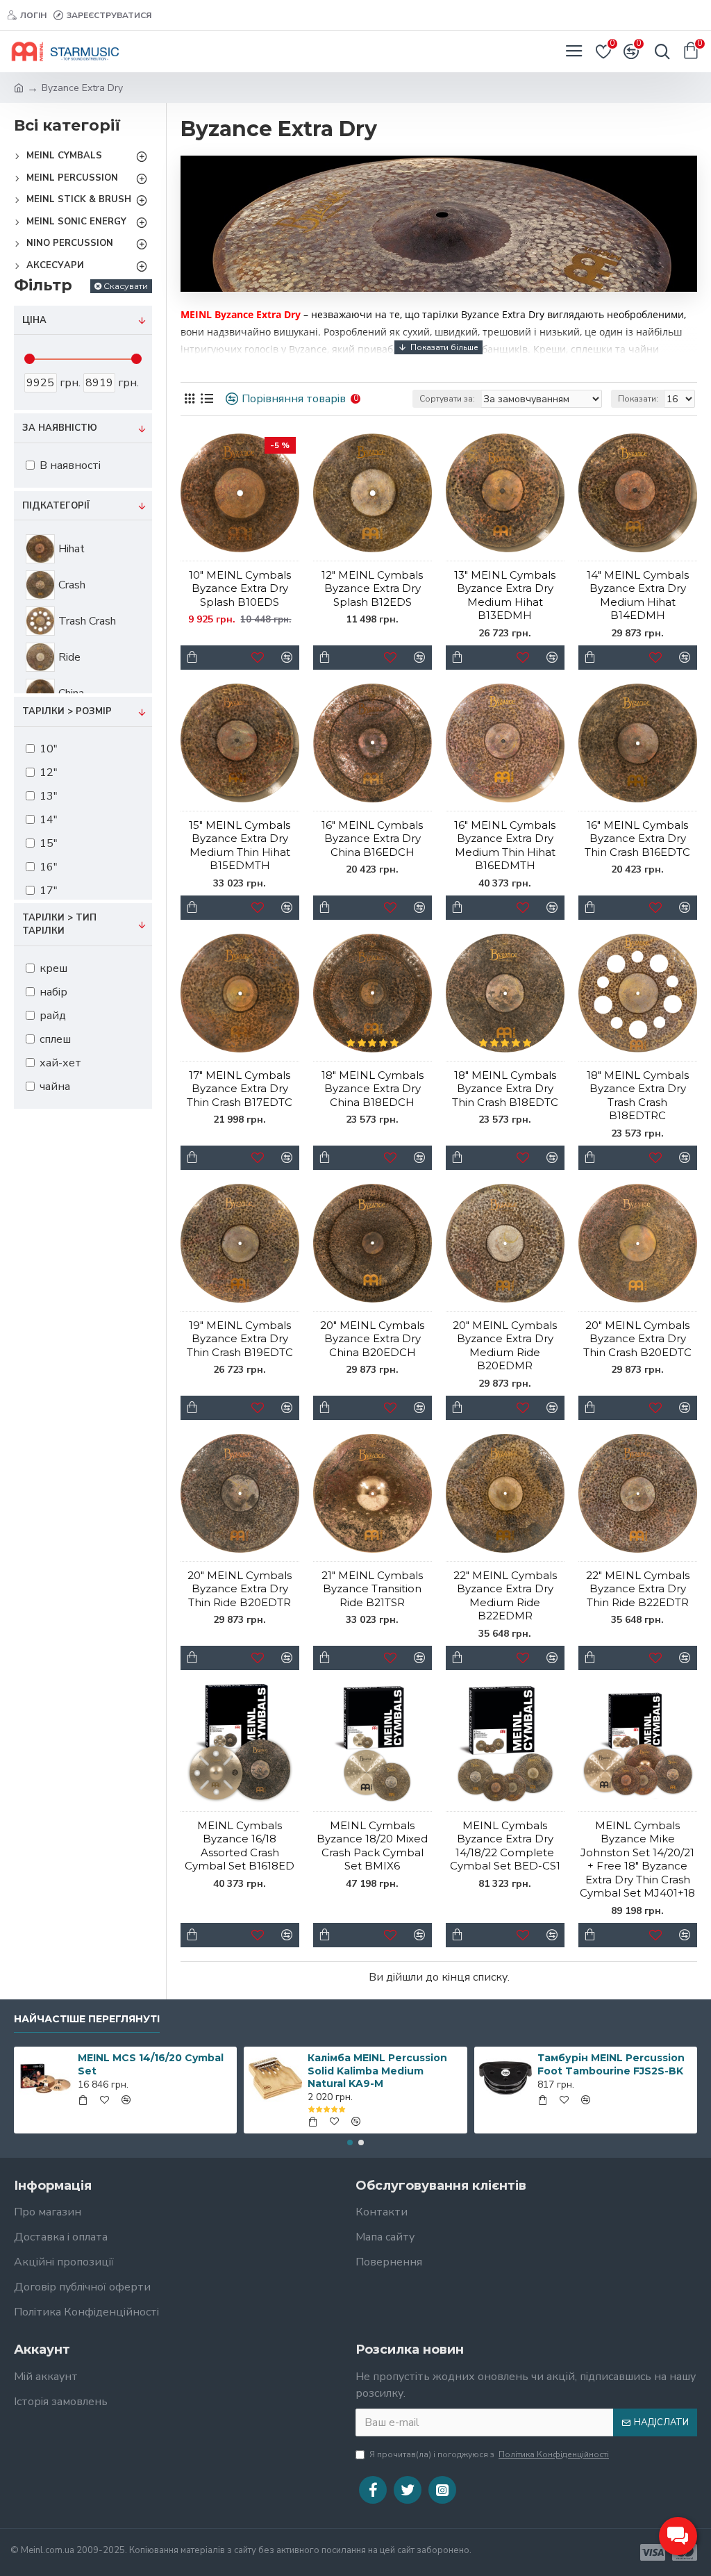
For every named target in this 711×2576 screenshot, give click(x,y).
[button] (350, 2142)
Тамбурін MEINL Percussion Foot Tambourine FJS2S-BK (611, 2064)
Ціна (34, 320)
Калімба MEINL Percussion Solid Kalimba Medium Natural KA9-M (377, 2070)
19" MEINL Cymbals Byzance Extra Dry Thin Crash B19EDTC (240, 1339)
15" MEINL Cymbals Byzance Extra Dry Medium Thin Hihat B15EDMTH (240, 845)
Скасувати (126, 286)
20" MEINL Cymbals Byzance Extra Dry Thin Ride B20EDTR (240, 1589)
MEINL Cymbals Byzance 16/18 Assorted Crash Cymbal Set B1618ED (240, 1846)
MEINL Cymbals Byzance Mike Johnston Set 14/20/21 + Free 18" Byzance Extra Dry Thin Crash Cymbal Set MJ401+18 (637, 1859)
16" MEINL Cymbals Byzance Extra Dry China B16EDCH (372, 839)
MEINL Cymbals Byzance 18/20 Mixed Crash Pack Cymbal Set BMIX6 (372, 1846)
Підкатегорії (56, 506)
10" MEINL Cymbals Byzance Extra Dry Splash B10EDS (240, 588)
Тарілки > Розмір (67, 711)
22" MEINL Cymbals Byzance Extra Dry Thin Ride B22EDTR (638, 1589)
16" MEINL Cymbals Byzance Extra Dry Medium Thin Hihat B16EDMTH (505, 845)
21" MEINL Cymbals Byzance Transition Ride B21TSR (372, 1589)
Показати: (638, 399)
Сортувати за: (447, 399)
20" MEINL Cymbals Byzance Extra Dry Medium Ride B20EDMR (505, 1346)
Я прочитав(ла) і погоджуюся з (489, 2454)
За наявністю (60, 428)
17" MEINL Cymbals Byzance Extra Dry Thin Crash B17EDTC (240, 1089)
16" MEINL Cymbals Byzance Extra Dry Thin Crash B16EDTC (637, 839)
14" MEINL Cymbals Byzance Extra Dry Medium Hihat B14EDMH (638, 595)
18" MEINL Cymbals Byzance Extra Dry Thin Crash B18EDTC (505, 1089)
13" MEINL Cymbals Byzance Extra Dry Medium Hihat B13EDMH (505, 595)
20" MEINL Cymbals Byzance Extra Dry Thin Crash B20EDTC (637, 1339)
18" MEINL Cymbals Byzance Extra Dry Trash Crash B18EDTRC (638, 1096)
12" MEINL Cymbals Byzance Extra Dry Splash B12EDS (372, 588)
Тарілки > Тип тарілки (59, 925)
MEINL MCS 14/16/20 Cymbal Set (151, 2064)
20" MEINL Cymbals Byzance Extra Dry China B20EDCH (372, 1339)
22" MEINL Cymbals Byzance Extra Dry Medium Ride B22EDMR (505, 1596)
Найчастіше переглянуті (87, 2019)
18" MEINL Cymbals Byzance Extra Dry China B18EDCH (373, 1089)
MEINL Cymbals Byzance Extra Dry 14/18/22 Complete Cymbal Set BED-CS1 (505, 1846)
